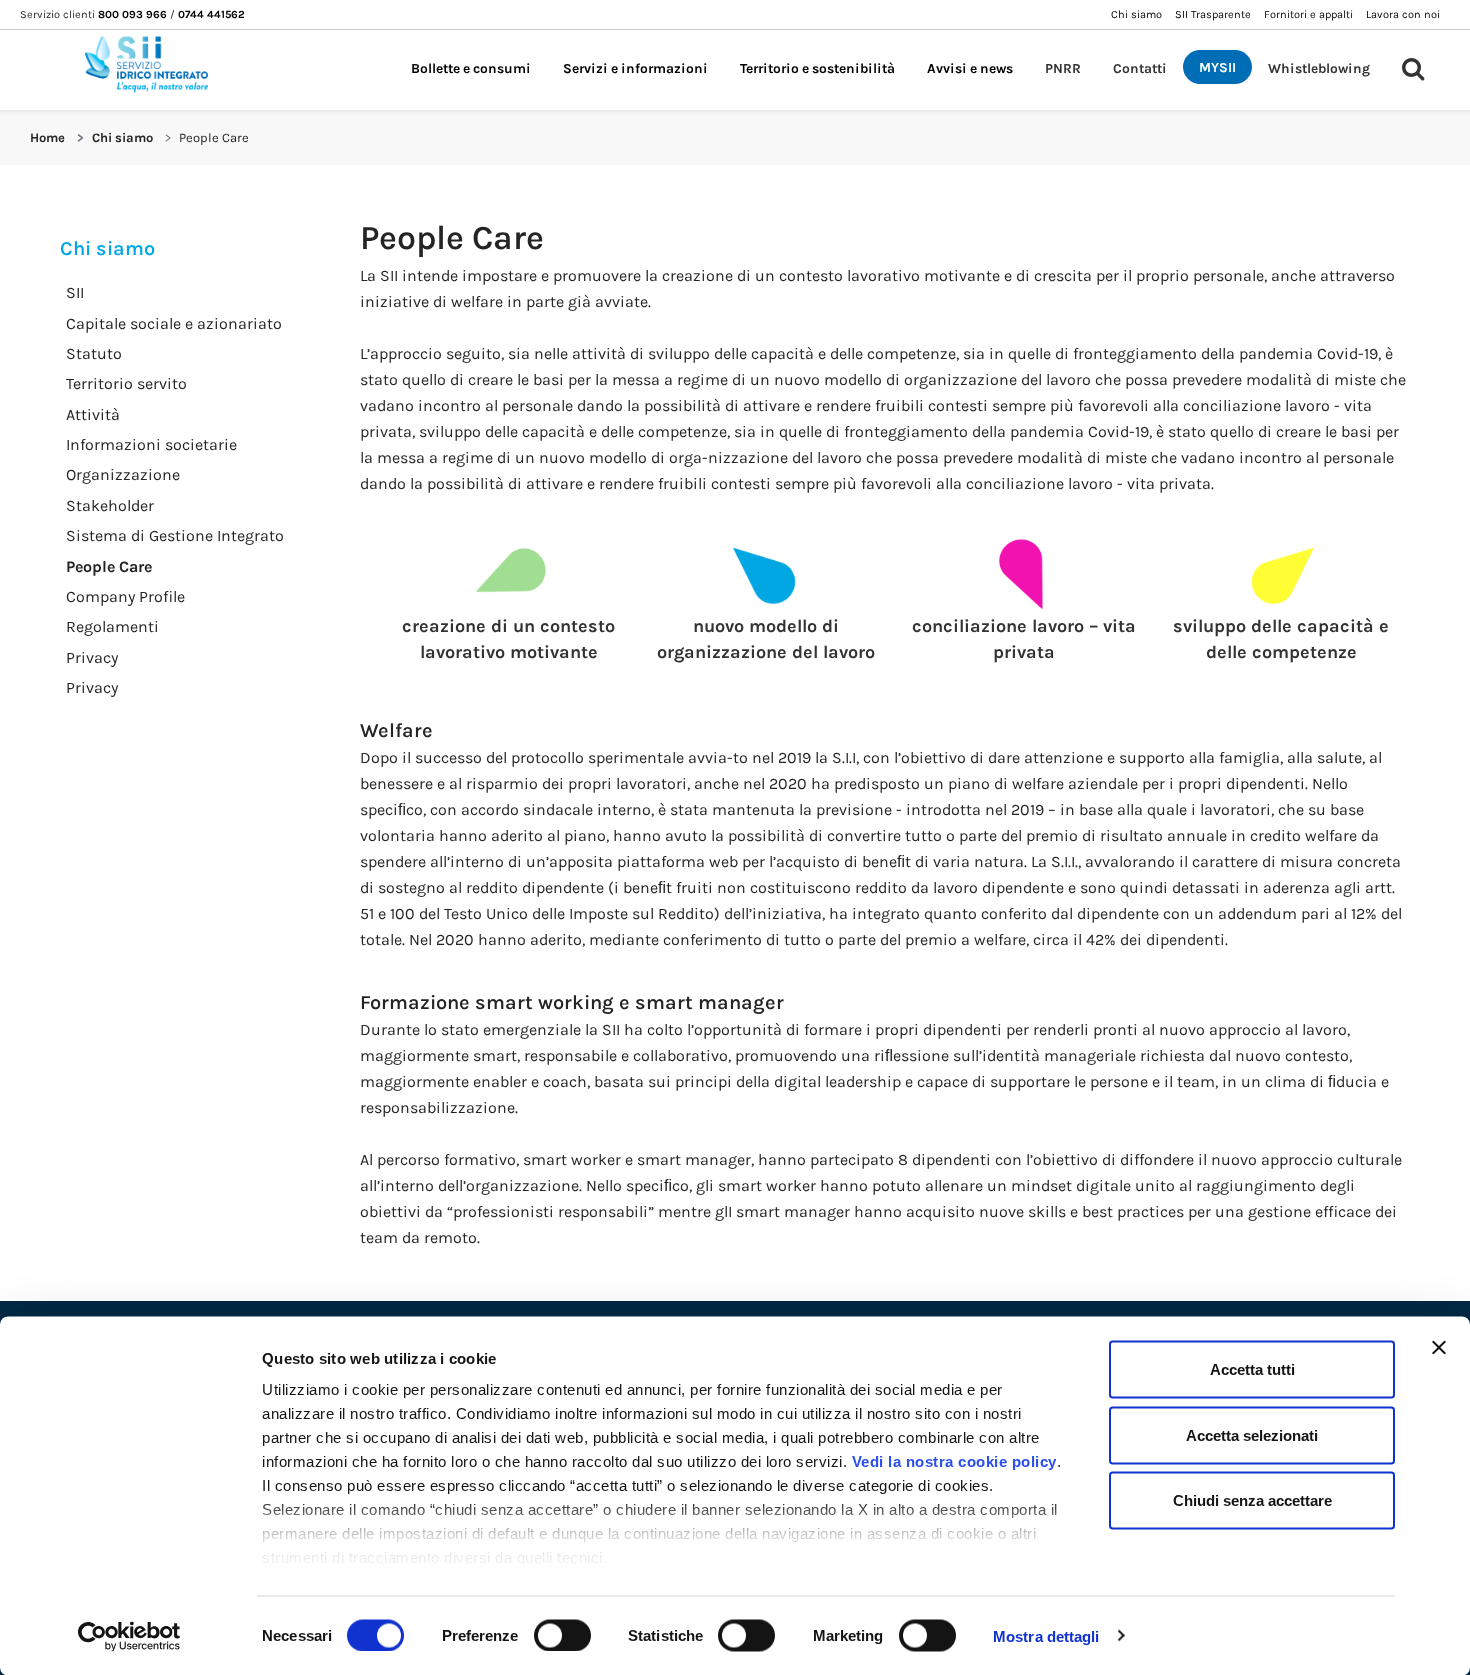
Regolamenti (112, 626)
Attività (93, 414)
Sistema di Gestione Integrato (175, 535)
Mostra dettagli (1046, 1635)
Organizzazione (123, 474)
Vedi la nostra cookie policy (954, 1461)
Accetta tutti (1252, 1369)
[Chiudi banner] (1439, 1348)
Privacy (92, 657)
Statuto (94, 353)
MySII (1217, 67)
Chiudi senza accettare (1252, 1500)
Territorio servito (126, 383)
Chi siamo (122, 137)
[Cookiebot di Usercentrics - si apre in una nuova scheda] (129, 1636)
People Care (109, 566)
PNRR (1063, 68)
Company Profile (125, 596)
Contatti (1140, 68)
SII (75, 292)
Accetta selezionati (1252, 1434)
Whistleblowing (1319, 68)
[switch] (562, 1635)
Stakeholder (110, 505)
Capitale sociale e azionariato (174, 323)
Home (47, 137)
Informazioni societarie (151, 444)
